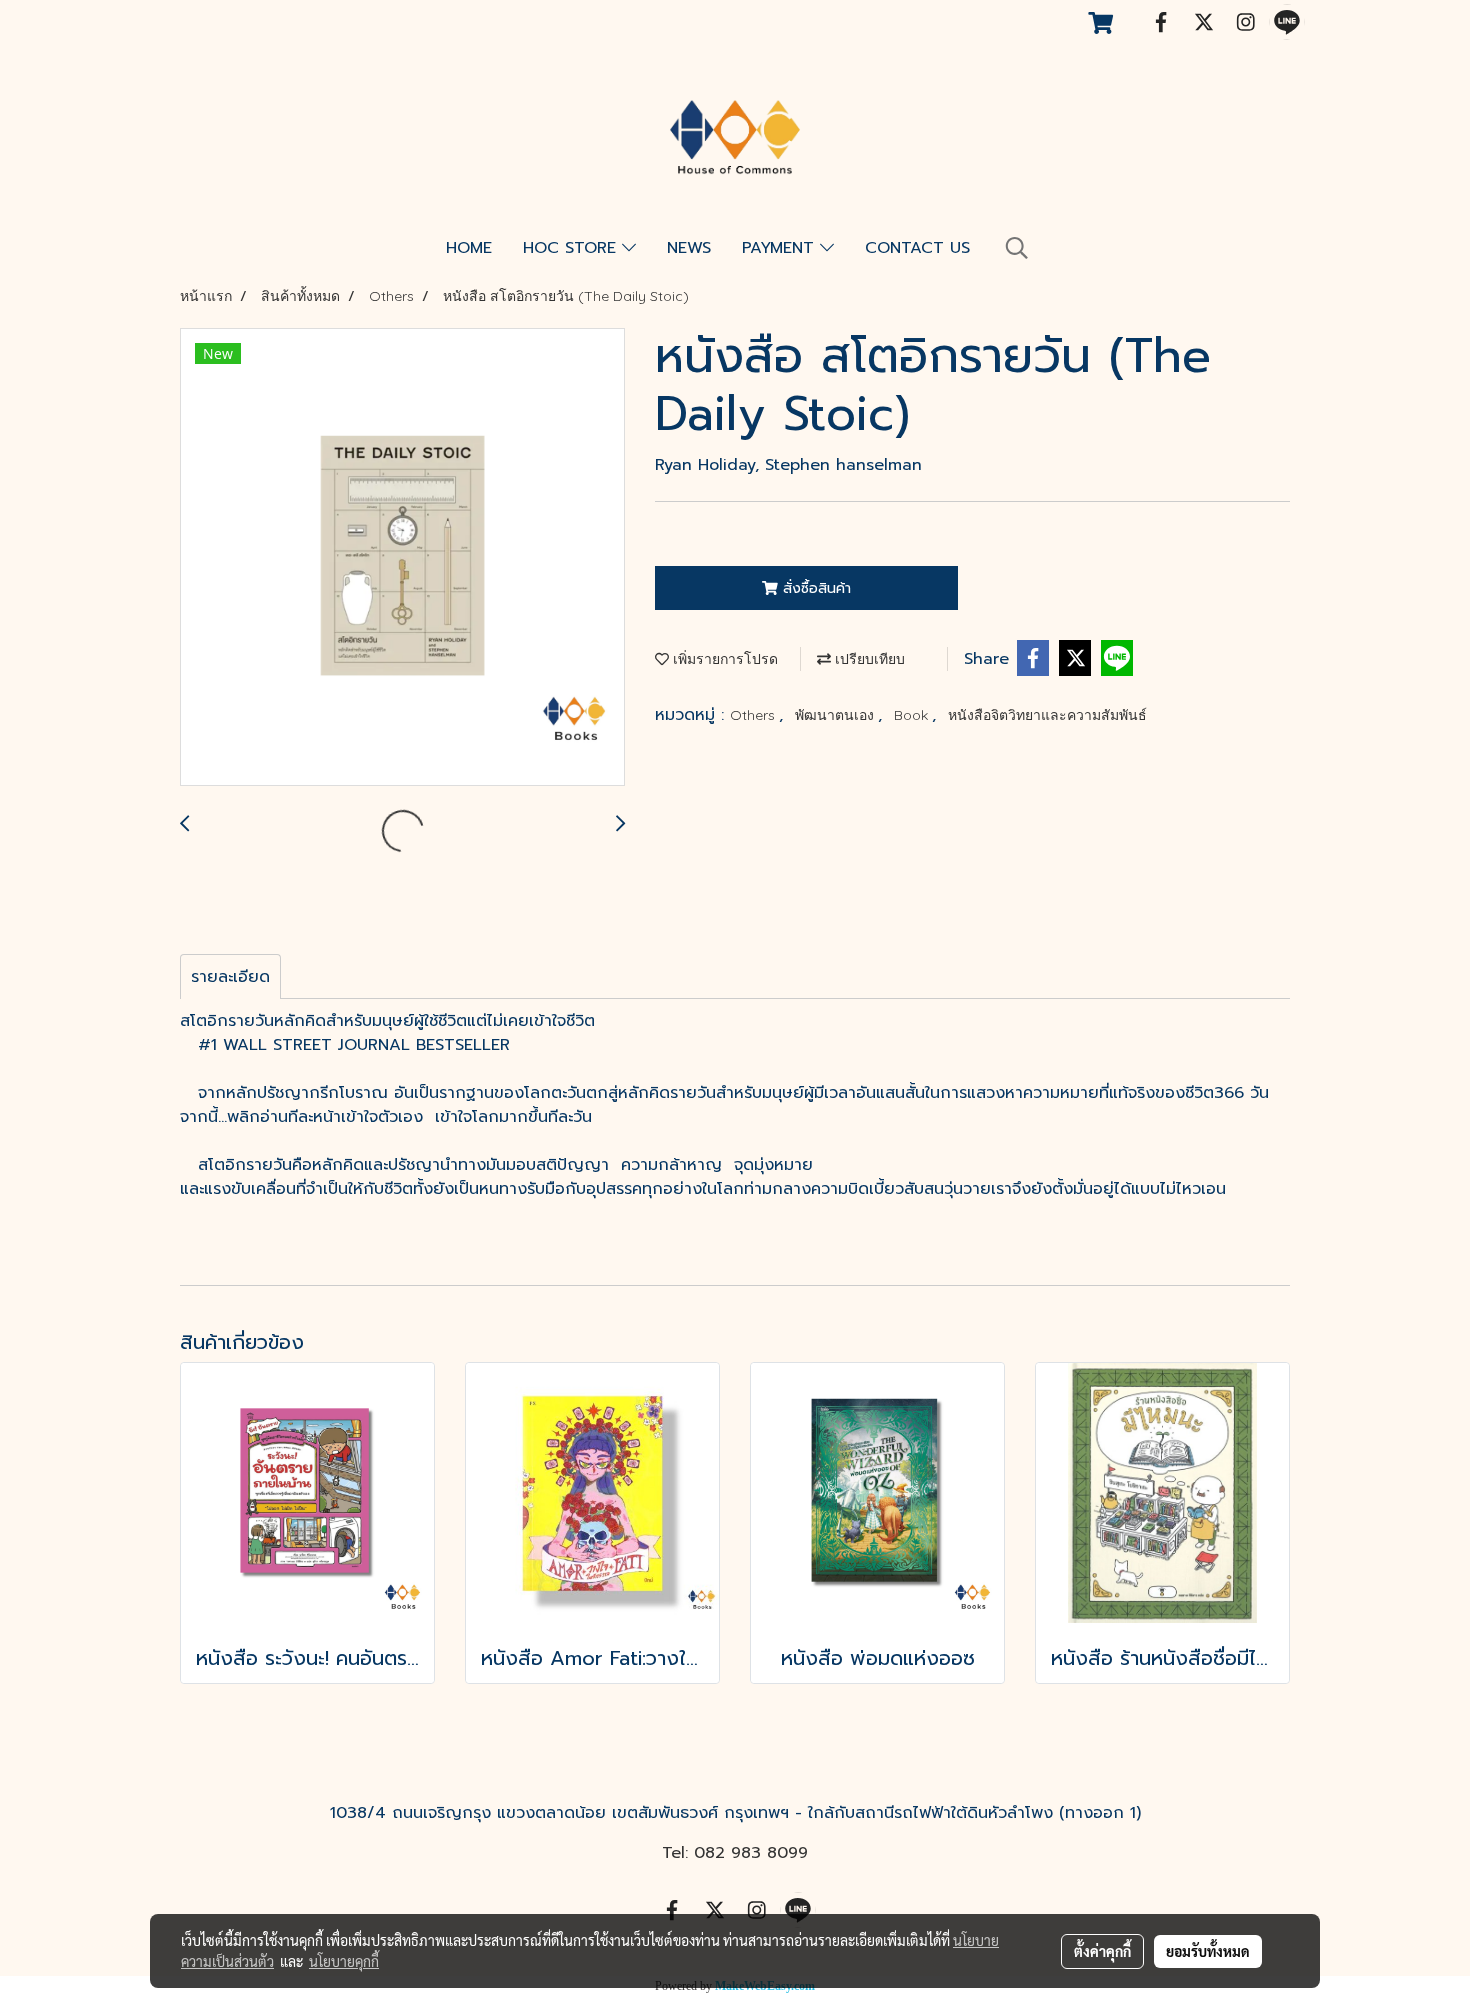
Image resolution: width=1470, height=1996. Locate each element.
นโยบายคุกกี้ (344, 1961)
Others (754, 715)
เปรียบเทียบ (868, 659)
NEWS (689, 248)
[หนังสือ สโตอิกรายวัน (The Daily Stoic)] (402, 558)
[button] (1017, 248)
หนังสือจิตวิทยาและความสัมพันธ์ (1047, 715)
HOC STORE (572, 248)
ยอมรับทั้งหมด (1208, 1951)
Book (913, 715)
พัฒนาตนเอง (836, 715)
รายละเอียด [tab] (230, 977)
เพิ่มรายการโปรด (723, 659)
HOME (469, 248)
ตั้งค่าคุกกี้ (1102, 1951)
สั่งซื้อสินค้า (814, 588)
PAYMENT (781, 248)
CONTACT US (917, 248)
